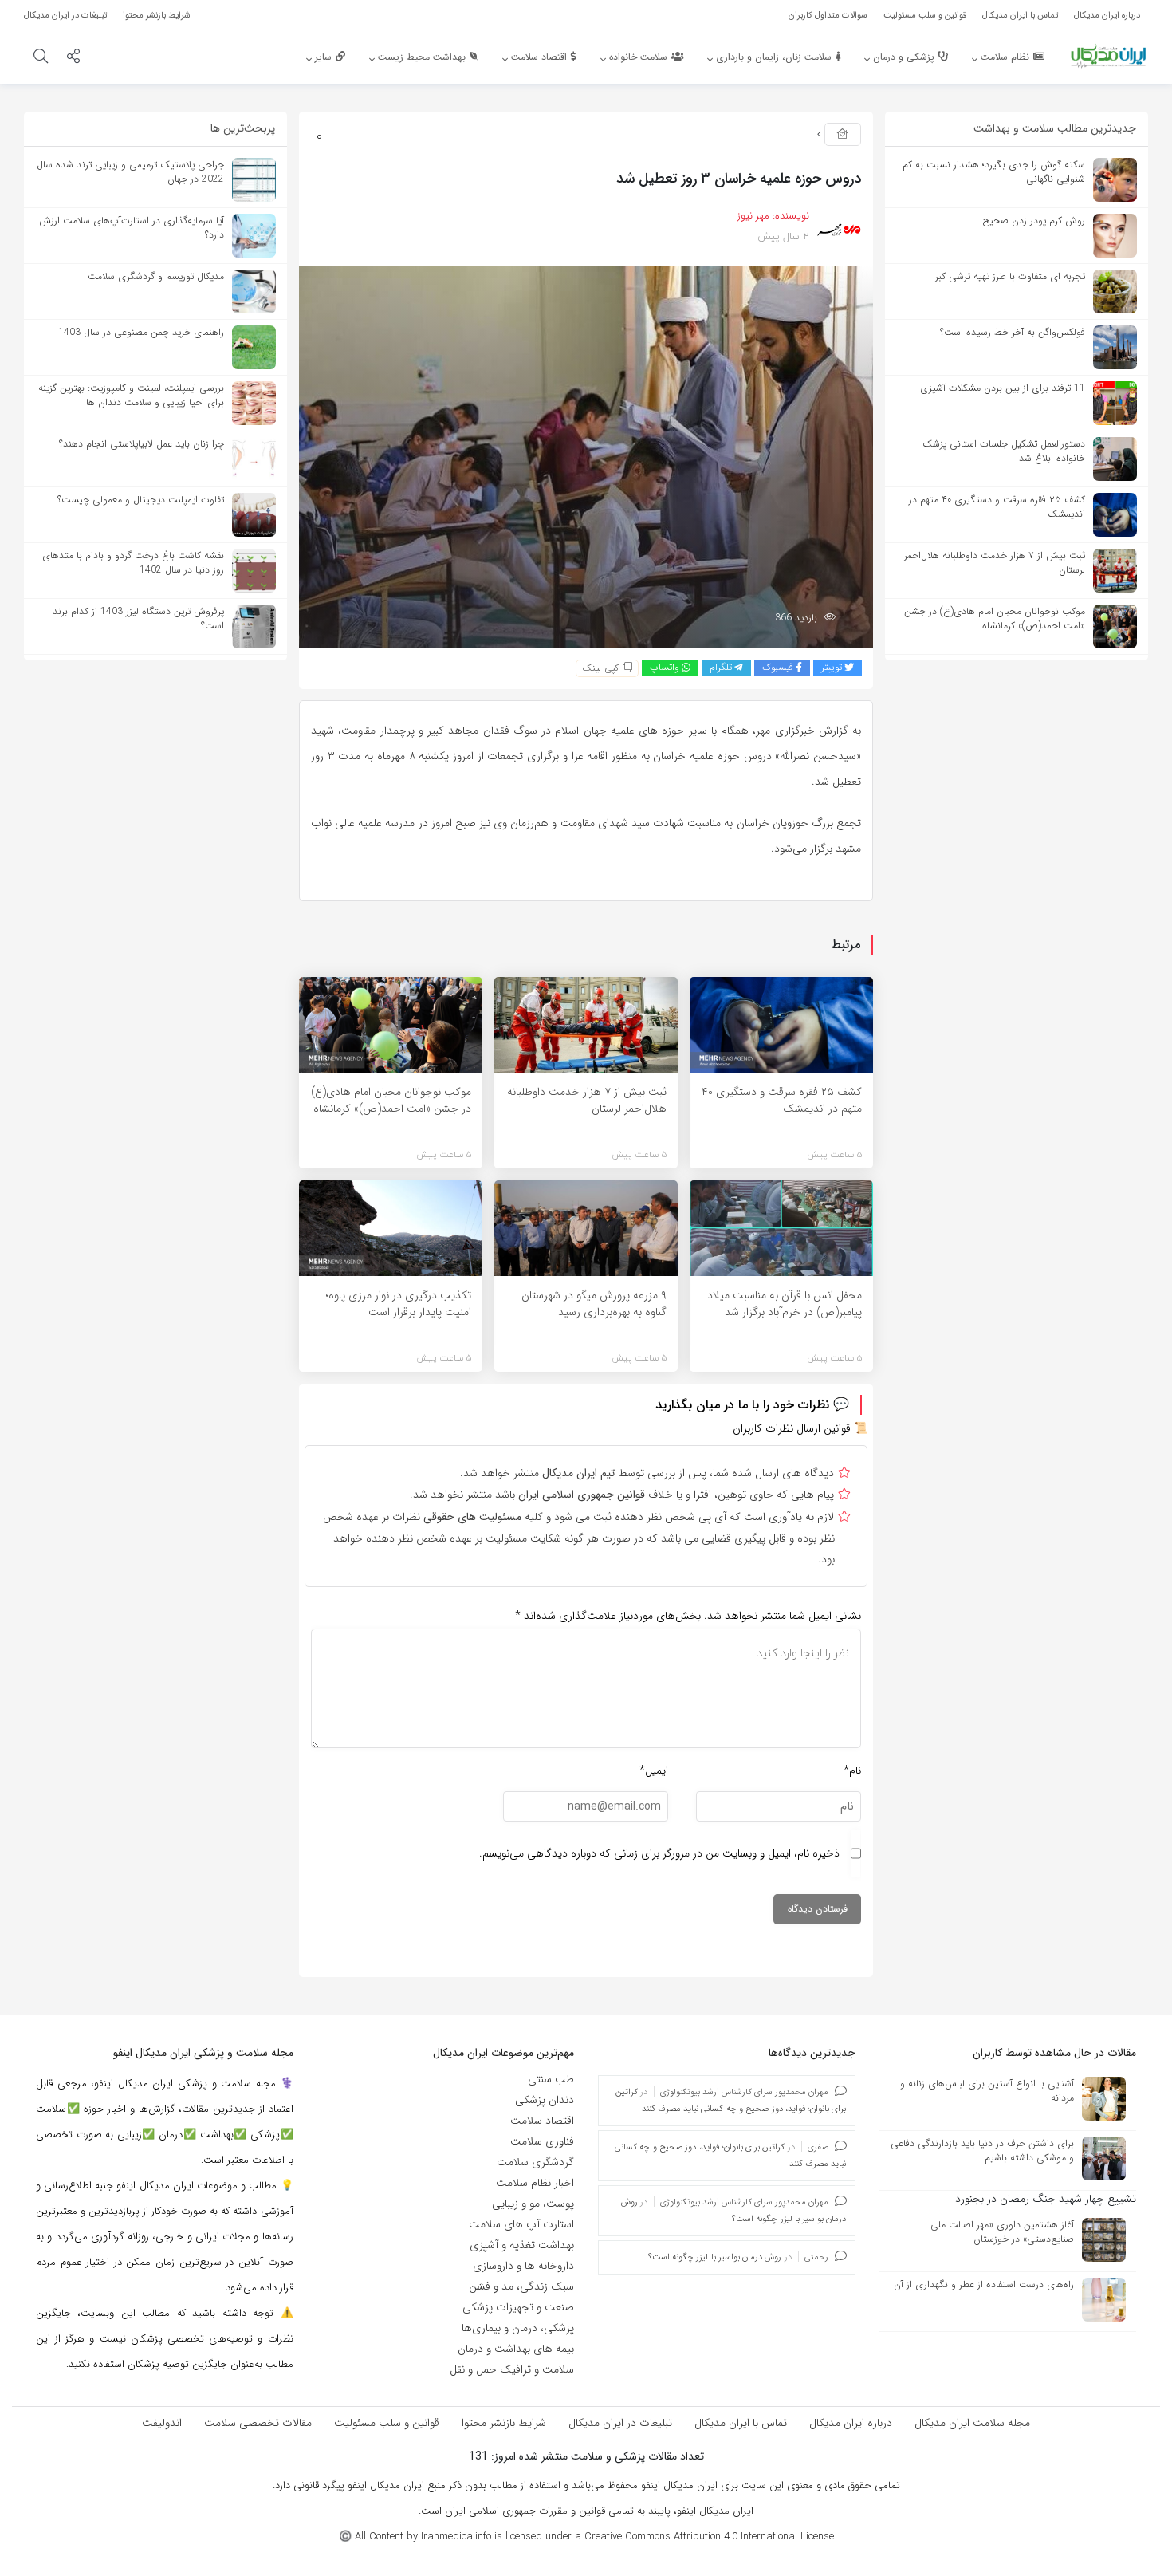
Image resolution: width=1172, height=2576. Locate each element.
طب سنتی (551, 2079)
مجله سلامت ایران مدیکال (972, 2423)
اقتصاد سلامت (542, 2121)
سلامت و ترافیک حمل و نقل (512, 2369)
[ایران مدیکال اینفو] (1108, 56)
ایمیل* (654, 1771)
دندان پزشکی (545, 2100)
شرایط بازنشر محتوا (504, 2423)
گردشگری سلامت (535, 2162)
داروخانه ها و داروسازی (523, 2266)
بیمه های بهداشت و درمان (516, 2349)
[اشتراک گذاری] (73, 58)
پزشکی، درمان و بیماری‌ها (518, 2328)
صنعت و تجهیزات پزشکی (518, 2307)
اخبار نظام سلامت (535, 2183)
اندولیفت (162, 2423)
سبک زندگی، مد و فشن (521, 2286)
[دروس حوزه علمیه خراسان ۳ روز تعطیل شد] (586, 456)
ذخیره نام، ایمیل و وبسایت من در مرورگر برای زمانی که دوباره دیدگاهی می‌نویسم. (659, 1853)
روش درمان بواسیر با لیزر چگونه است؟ (715, 2257)
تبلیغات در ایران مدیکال (620, 2423)
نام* (852, 1771)
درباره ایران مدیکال (851, 2423)
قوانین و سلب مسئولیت (387, 2423)
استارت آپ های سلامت (521, 2224)
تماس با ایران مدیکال (741, 2423)
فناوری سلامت (542, 2141)
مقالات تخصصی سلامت (258, 2423)
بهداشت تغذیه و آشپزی (522, 2245)
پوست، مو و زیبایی (533, 2204)
